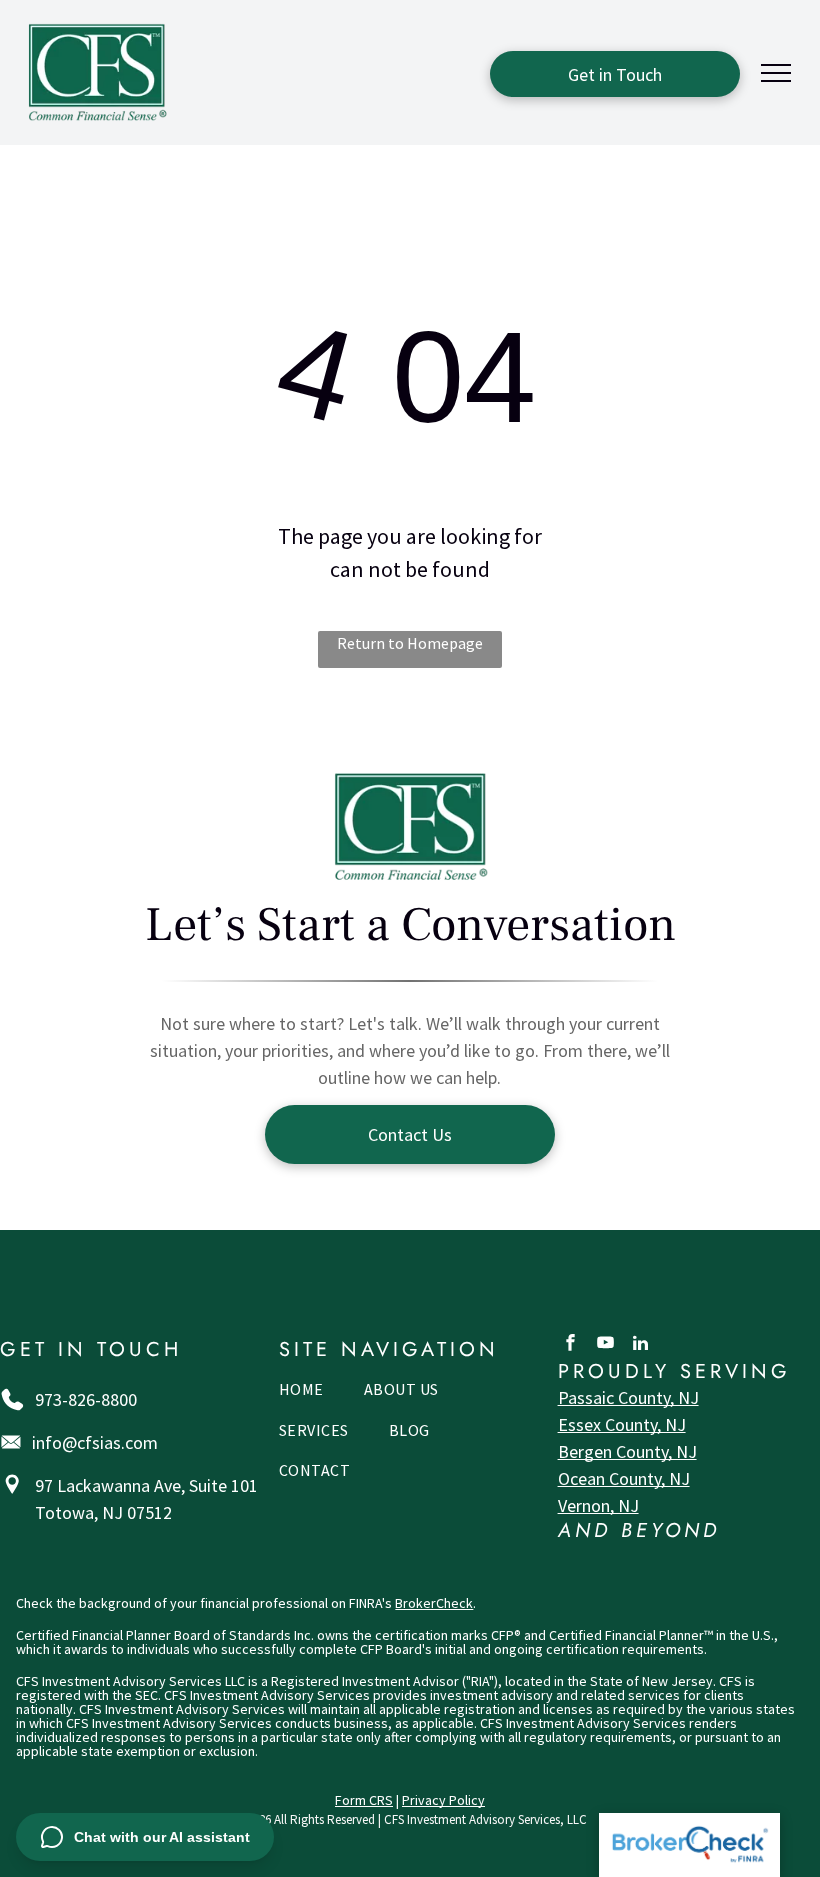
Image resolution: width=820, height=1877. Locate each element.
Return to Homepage (410, 643)
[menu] (776, 73)
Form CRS (364, 1800)
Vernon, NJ (598, 1505)
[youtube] (605, 1345)
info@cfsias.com (95, 1442)
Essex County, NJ (622, 1424)
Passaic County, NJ (628, 1397)
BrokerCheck (434, 1603)
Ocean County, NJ (624, 1478)
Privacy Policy (443, 1800)
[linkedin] (640, 1345)
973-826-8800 (86, 1399)
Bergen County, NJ (627, 1451)
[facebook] (570, 1345)
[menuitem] (301, 1394)
